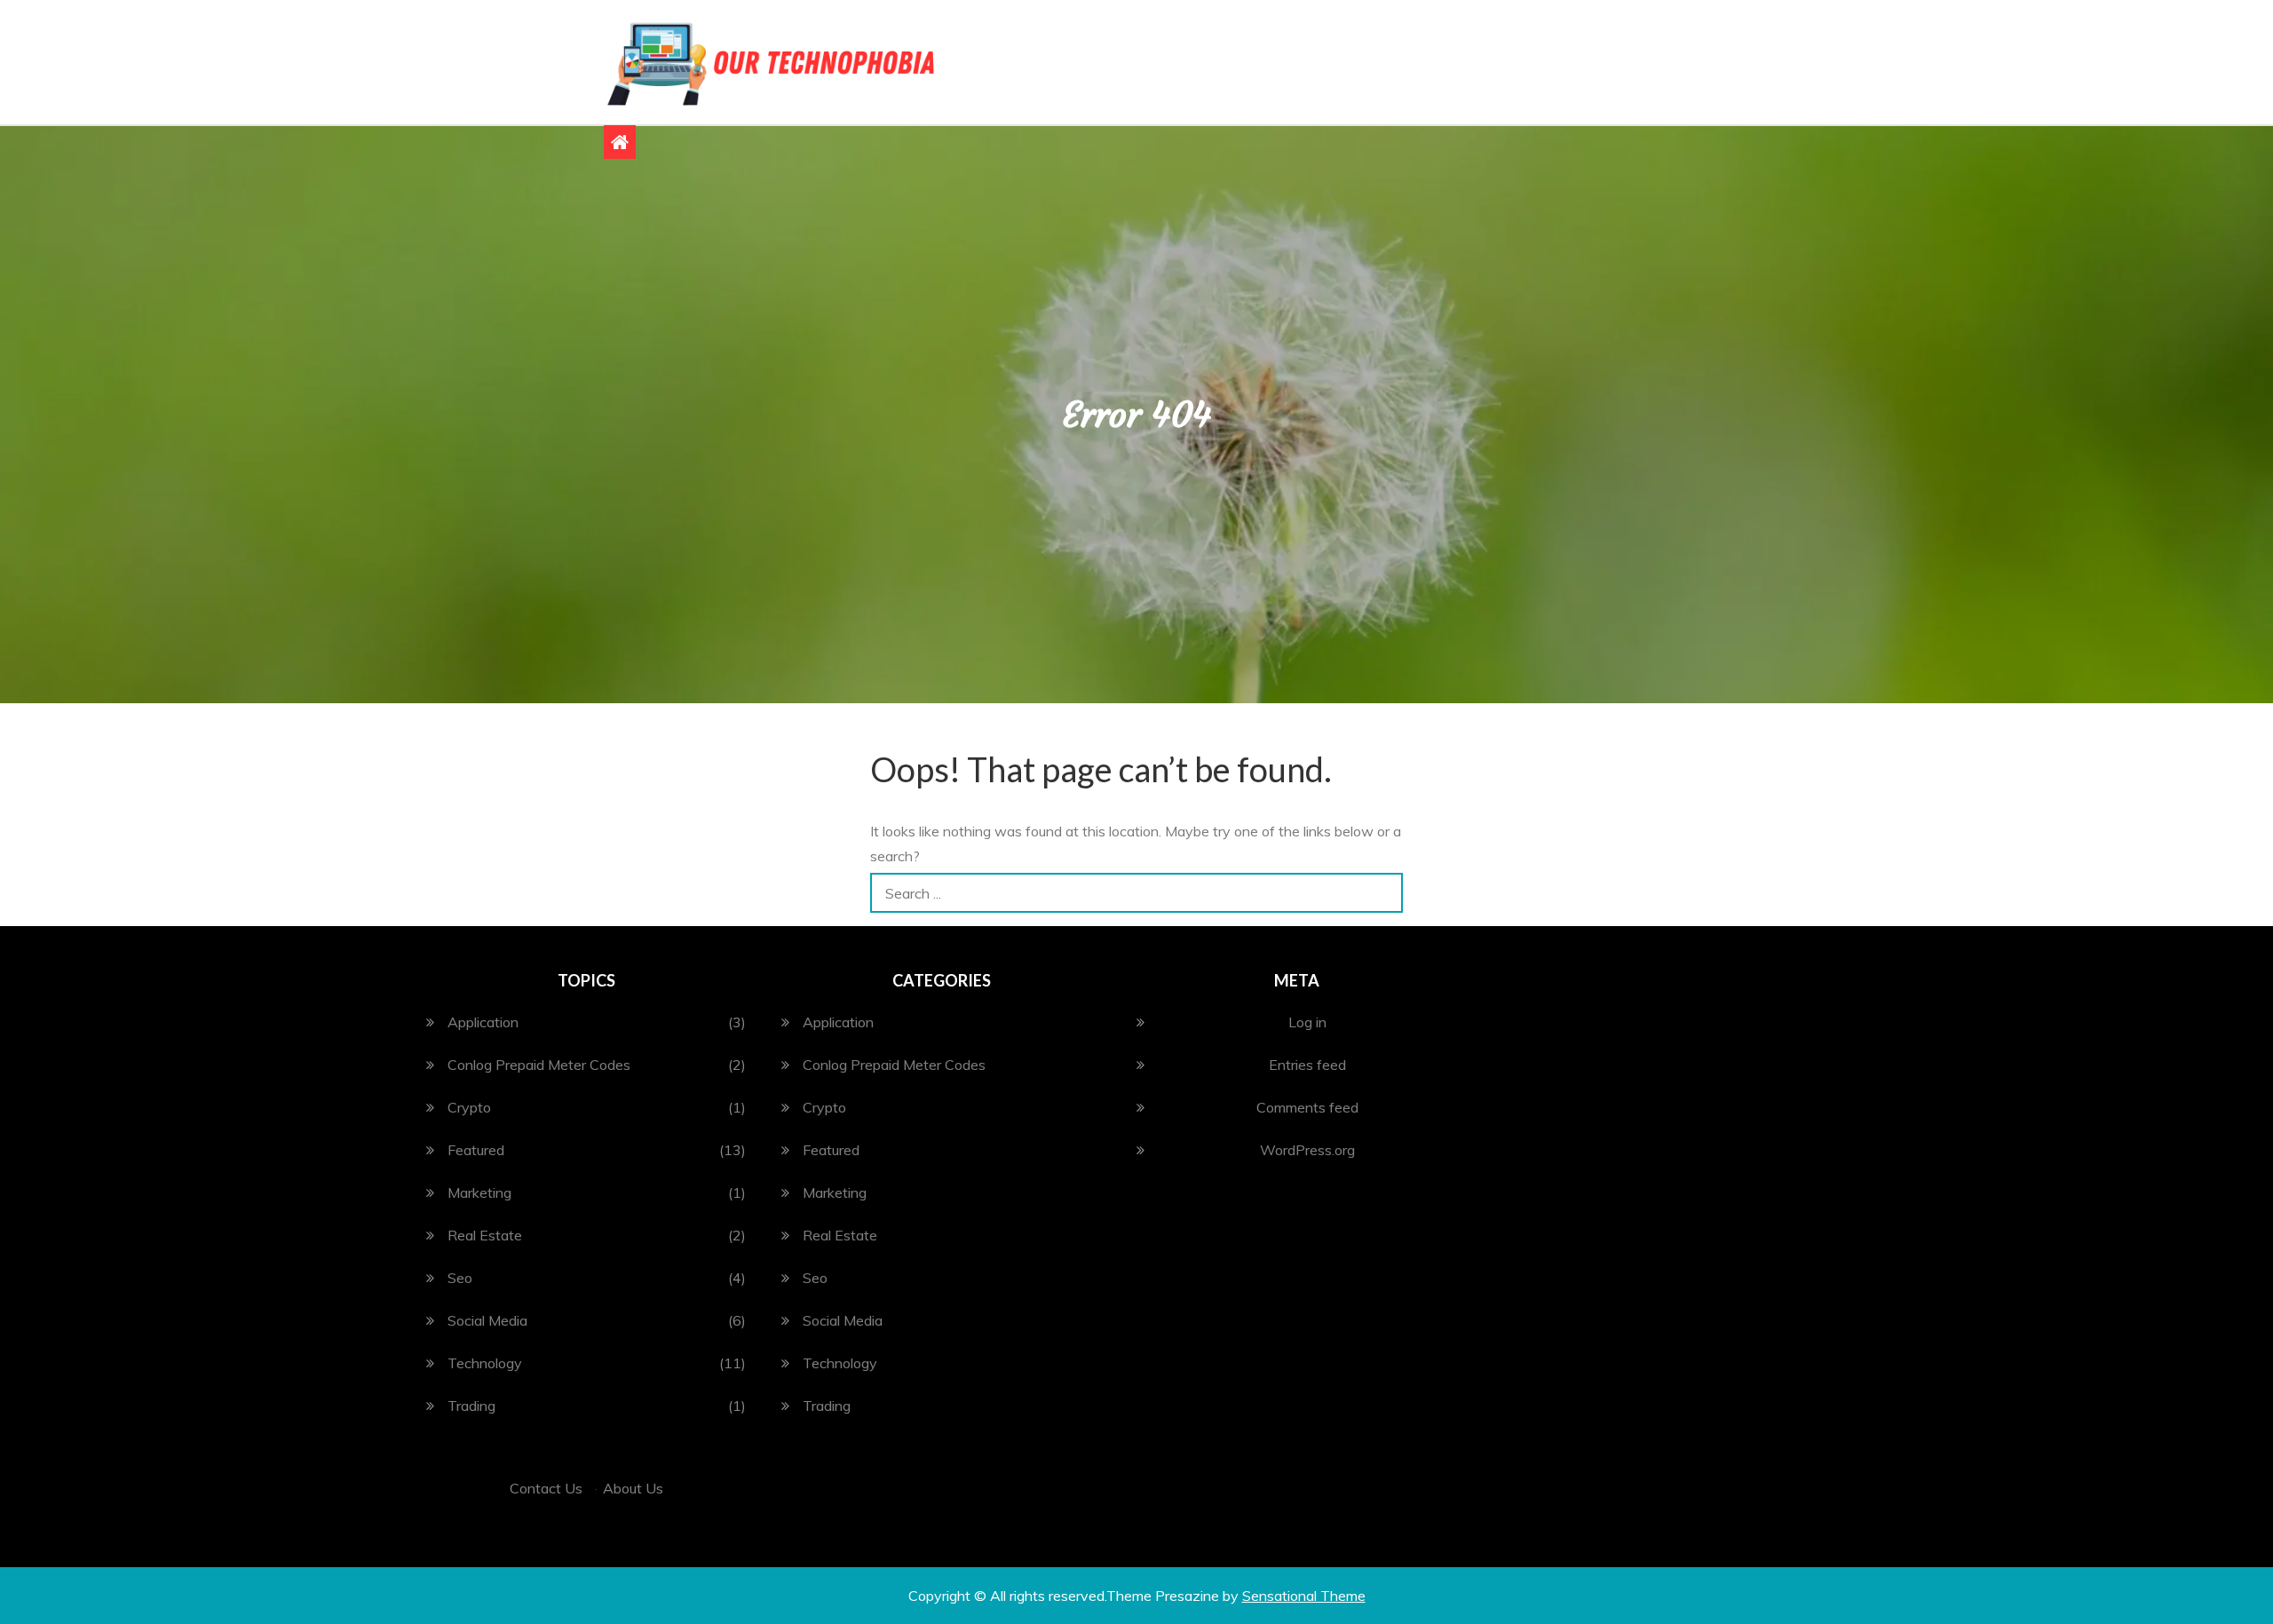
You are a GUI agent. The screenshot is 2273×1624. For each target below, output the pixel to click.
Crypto (469, 1107)
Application (483, 1022)
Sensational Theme (1304, 1596)
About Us (633, 1488)
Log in (1307, 1022)
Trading (471, 1406)
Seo (460, 1278)
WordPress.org (1307, 1150)
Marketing (479, 1192)
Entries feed (1307, 1065)
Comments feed (1307, 1107)
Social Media (487, 1320)
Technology (485, 1363)
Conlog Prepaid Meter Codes (539, 1065)
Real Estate (485, 1235)
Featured (476, 1150)
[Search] (1383, 893)
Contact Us (546, 1488)
